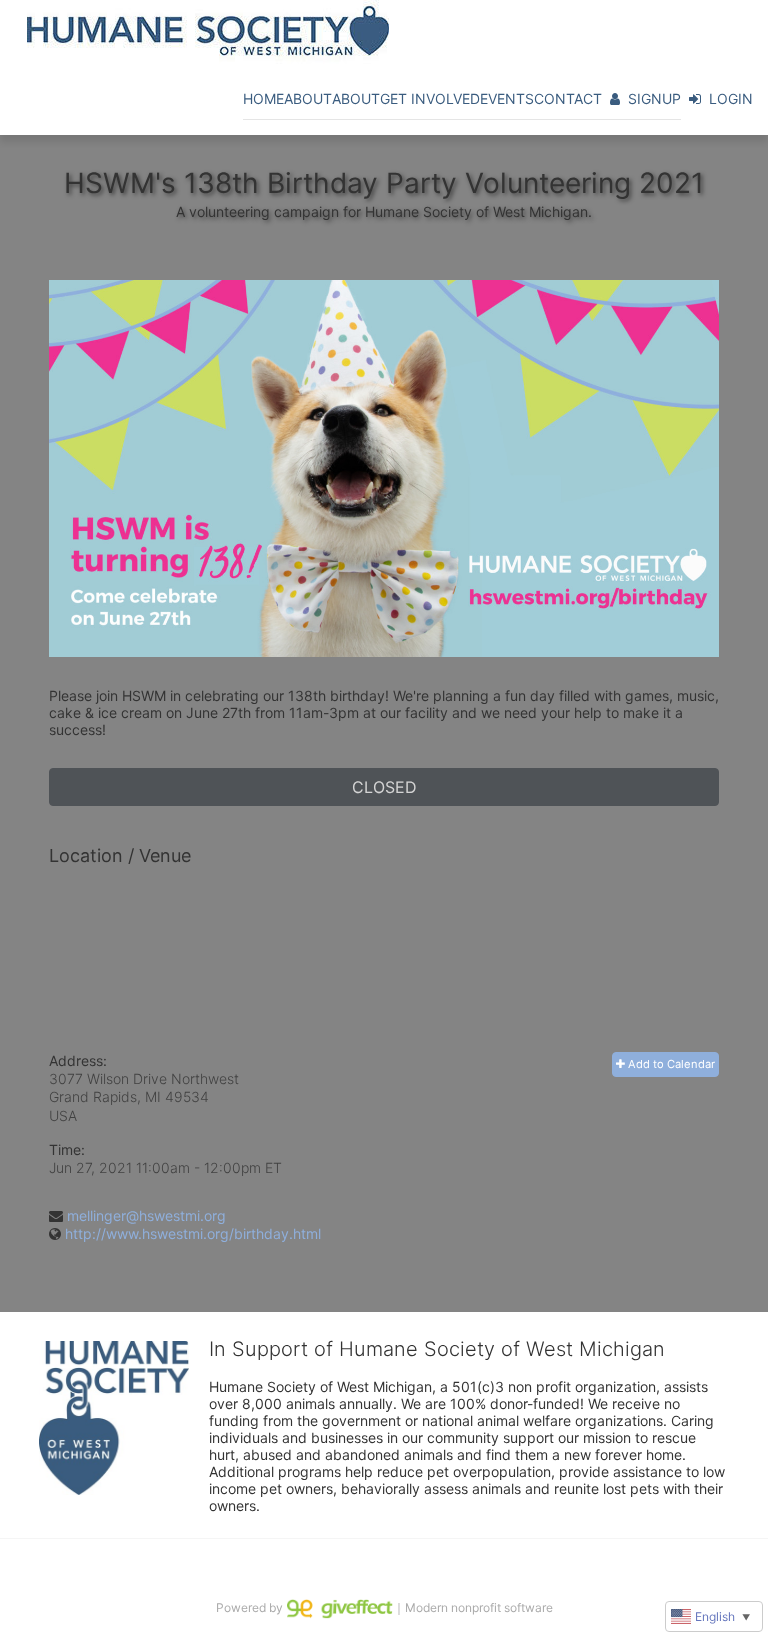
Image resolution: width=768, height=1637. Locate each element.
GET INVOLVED (430, 98)
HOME (263, 98)
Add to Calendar (670, 1064)
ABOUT (308, 98)
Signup (654, 98)
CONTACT (568, 98)
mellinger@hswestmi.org (146, 1215)
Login (731, 98)
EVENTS (507, 98)
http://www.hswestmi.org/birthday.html (193, 1233)
